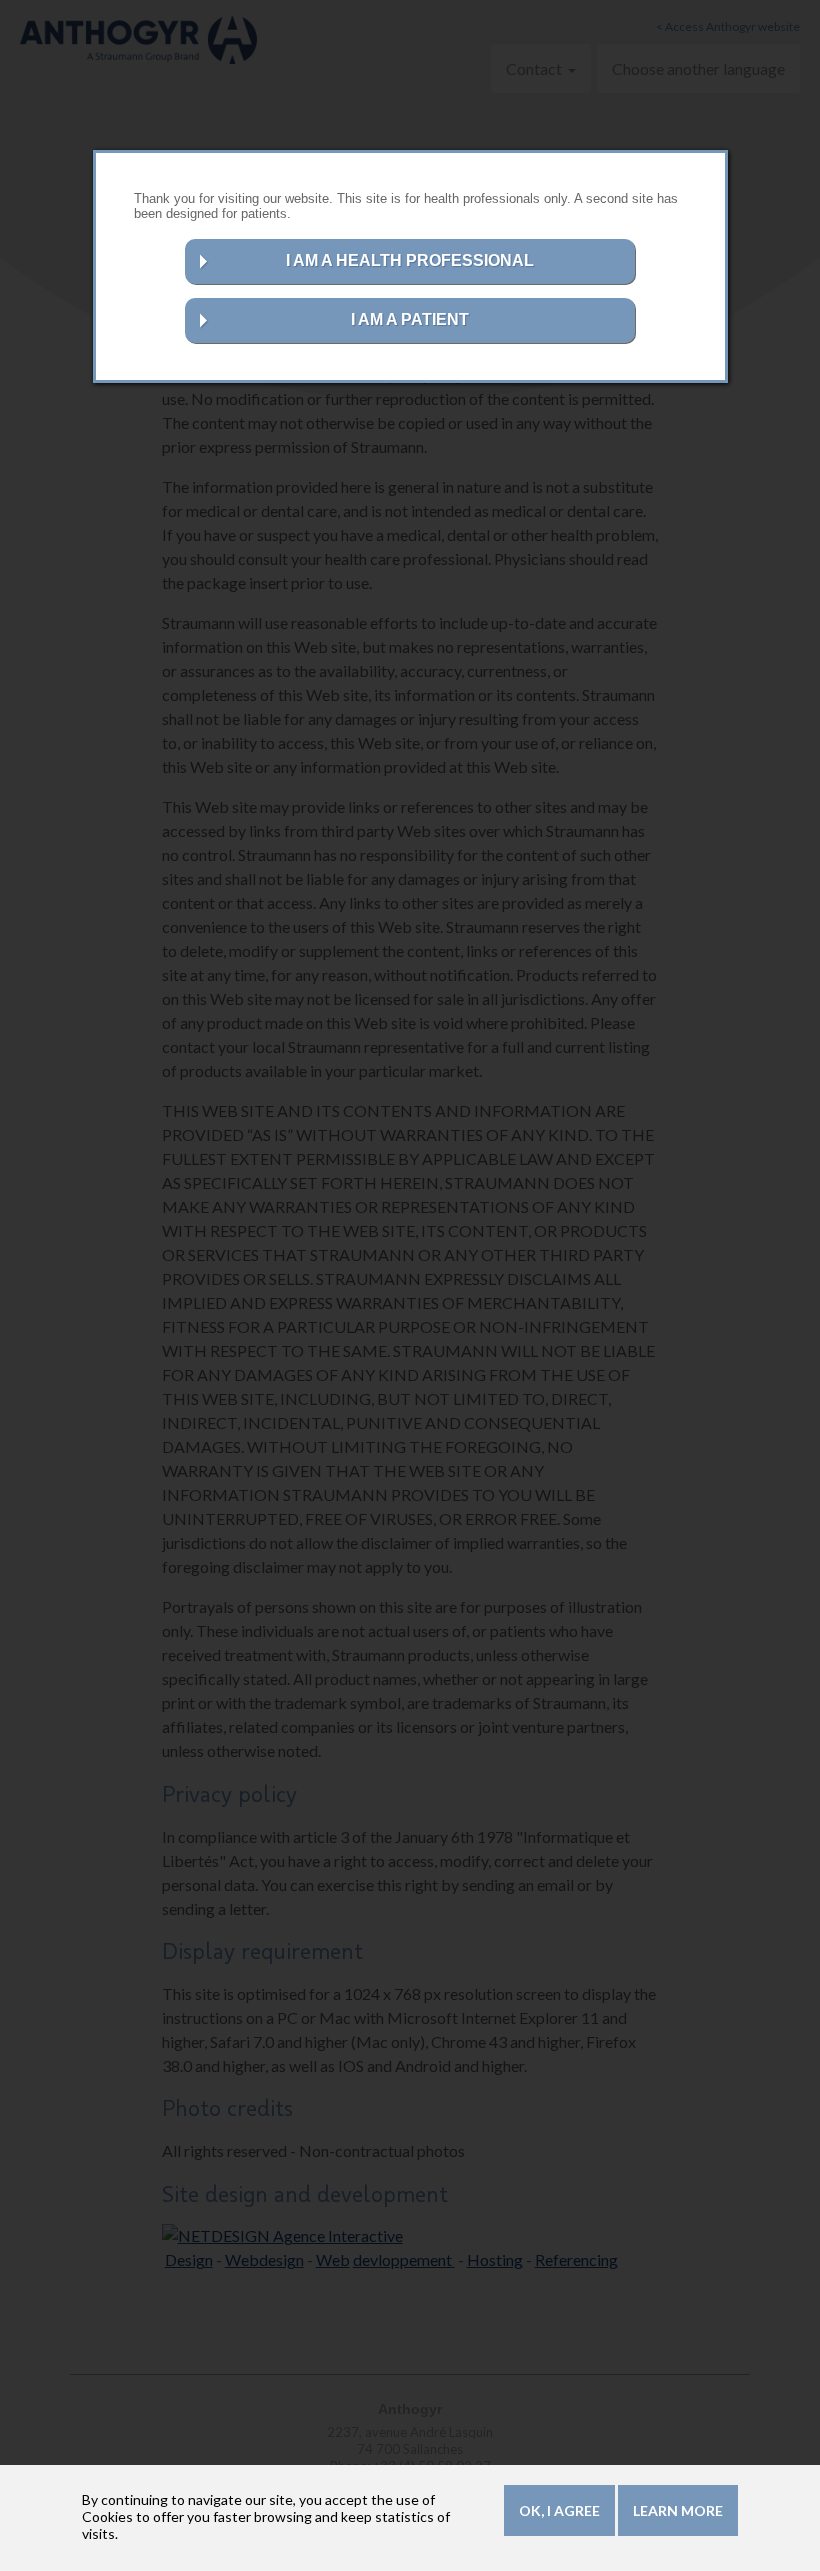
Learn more (678, 2510)
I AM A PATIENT (410, 319)
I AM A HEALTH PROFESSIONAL (410, 260)
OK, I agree (559, 2510)
